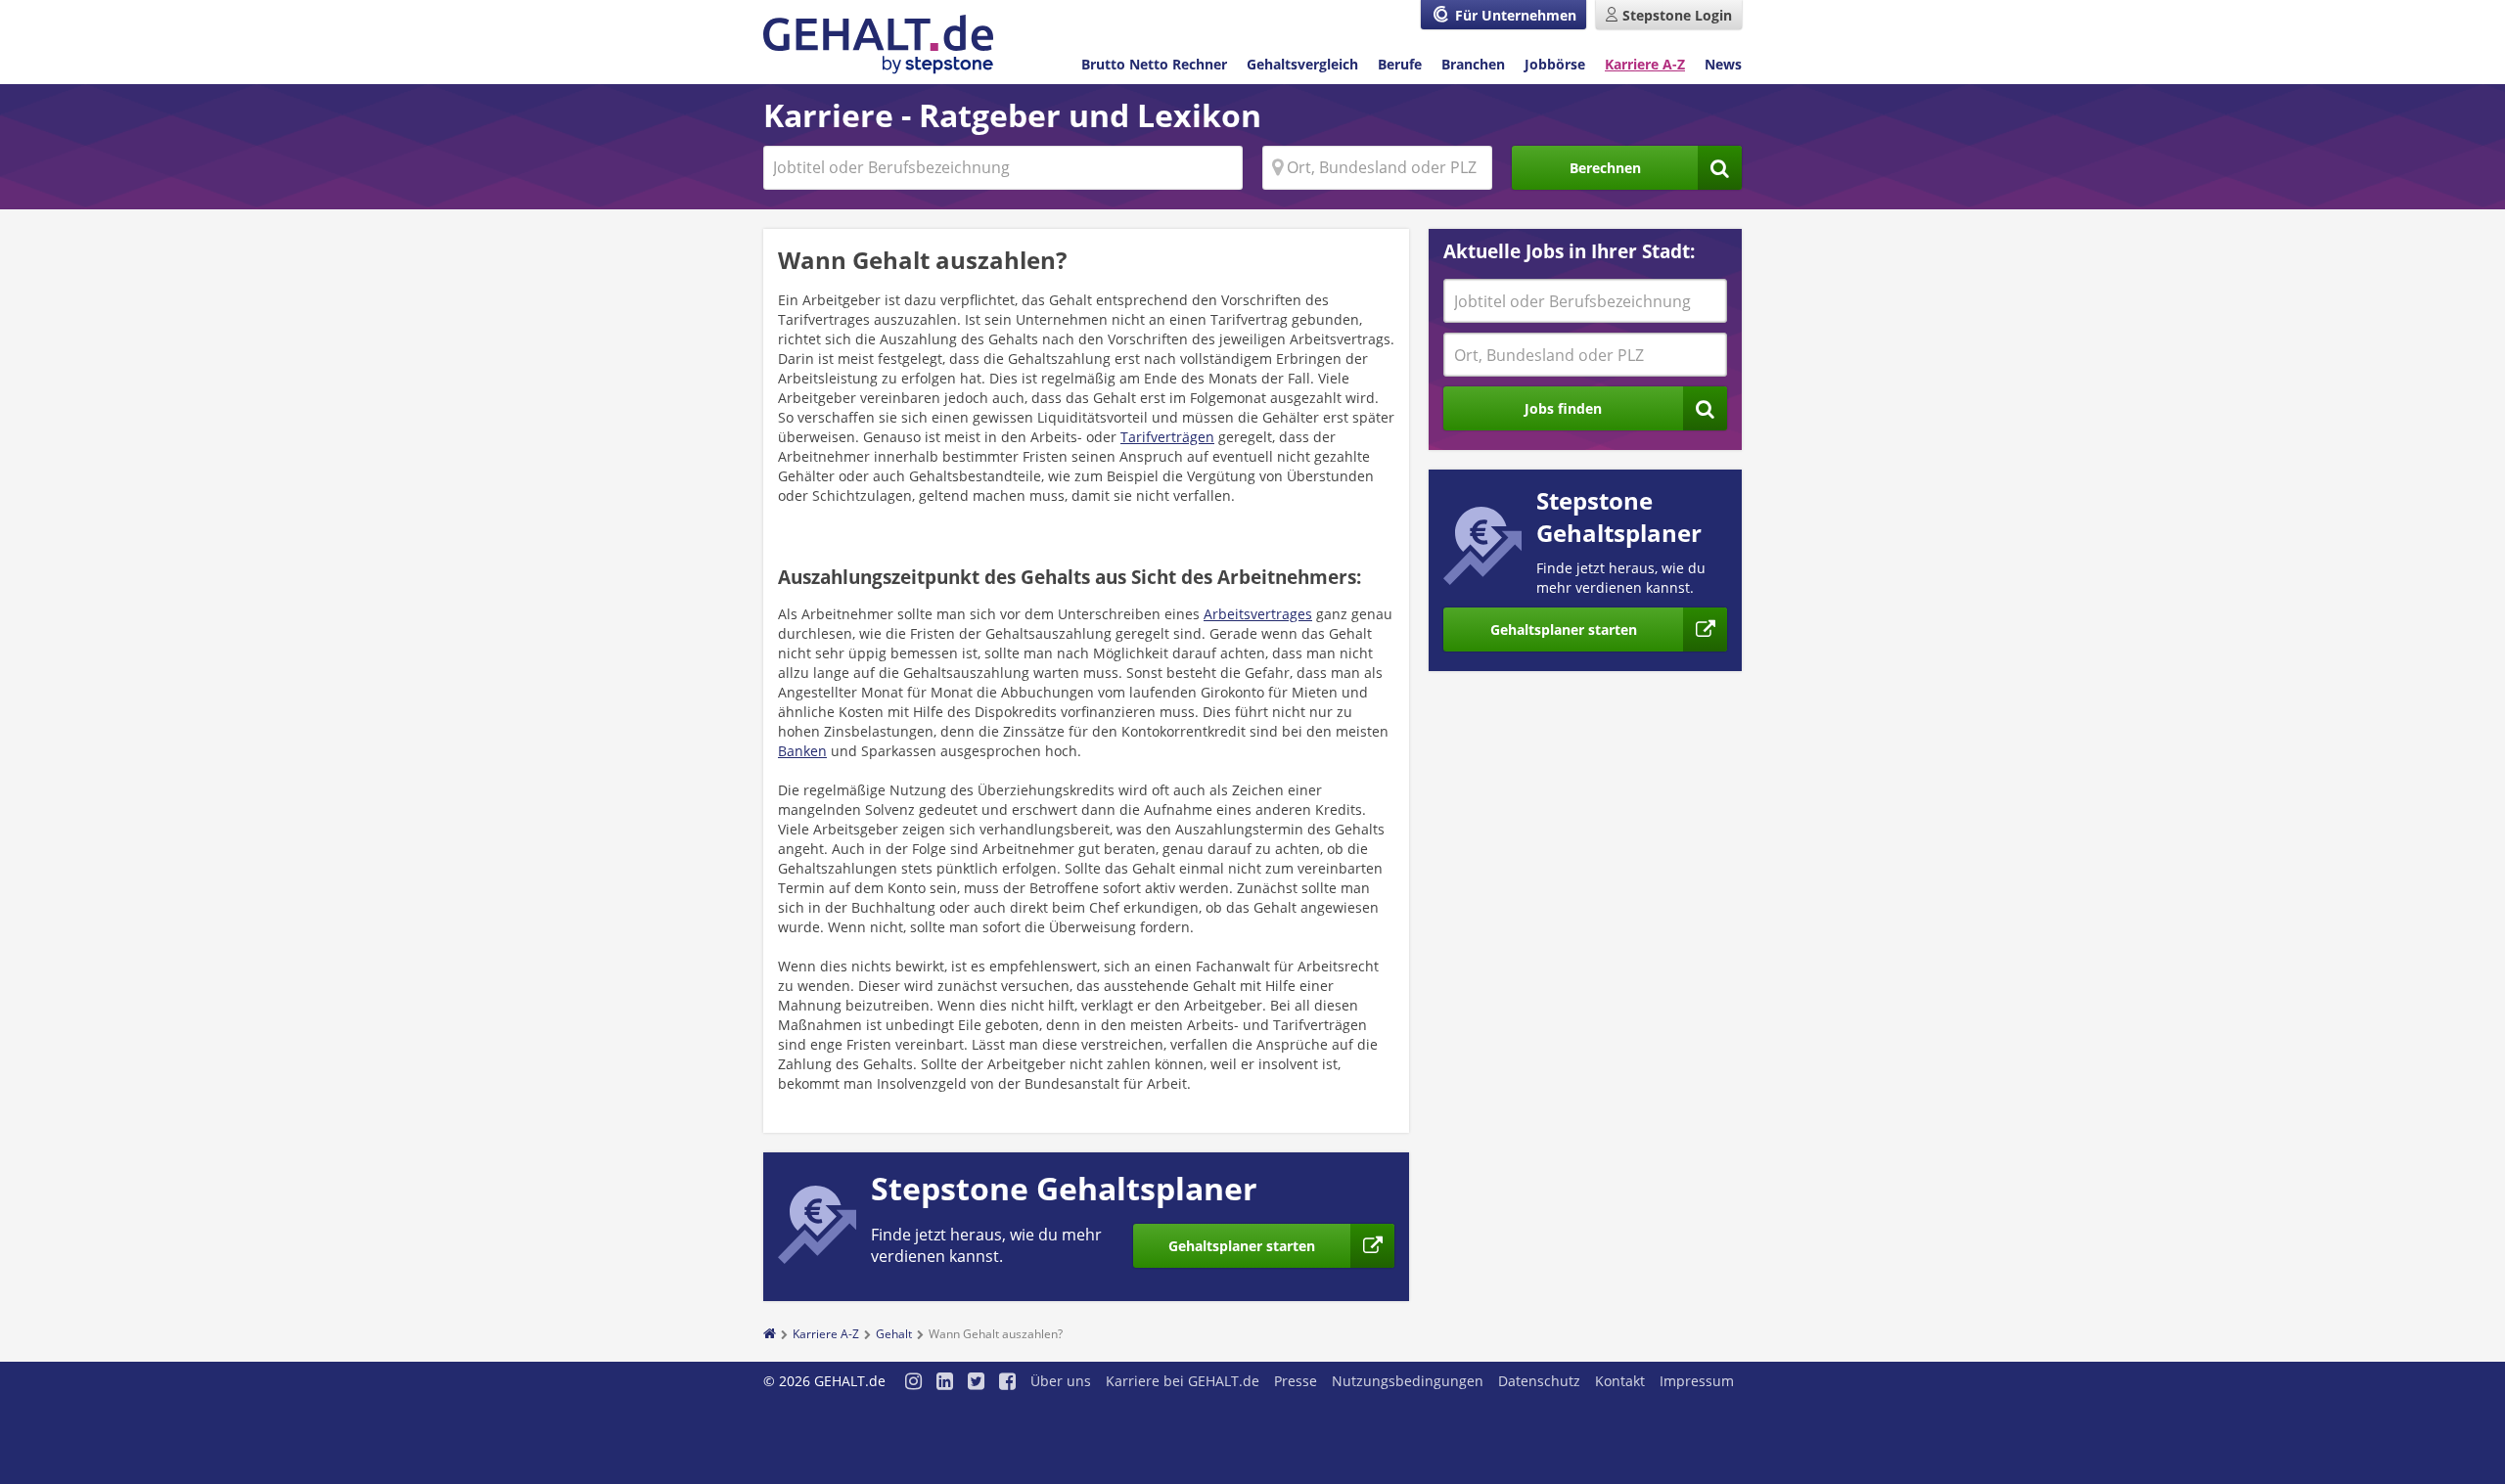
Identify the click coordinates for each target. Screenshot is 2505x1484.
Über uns (1061, 1381)
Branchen (1473, 64)
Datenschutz (1539, 1381)
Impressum (1697, 1381)
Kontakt (1620, 1381)
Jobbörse (1555, 64)
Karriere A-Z (1645, 64)
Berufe (1400, 64)
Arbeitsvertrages (1258, 614)
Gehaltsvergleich (1302, 64)
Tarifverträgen (1167, 437)
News (1723, 64)
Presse (1296, 1381)
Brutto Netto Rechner (1154, 64)
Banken (802, 751)
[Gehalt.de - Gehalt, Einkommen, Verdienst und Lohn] (878, 45)
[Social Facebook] (1007, 1383)
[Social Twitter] (976, 1383)
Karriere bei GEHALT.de (1183, 1381)
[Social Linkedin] (945, 1383)
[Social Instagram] (913, 1383)
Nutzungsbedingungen (1408, 1381)
